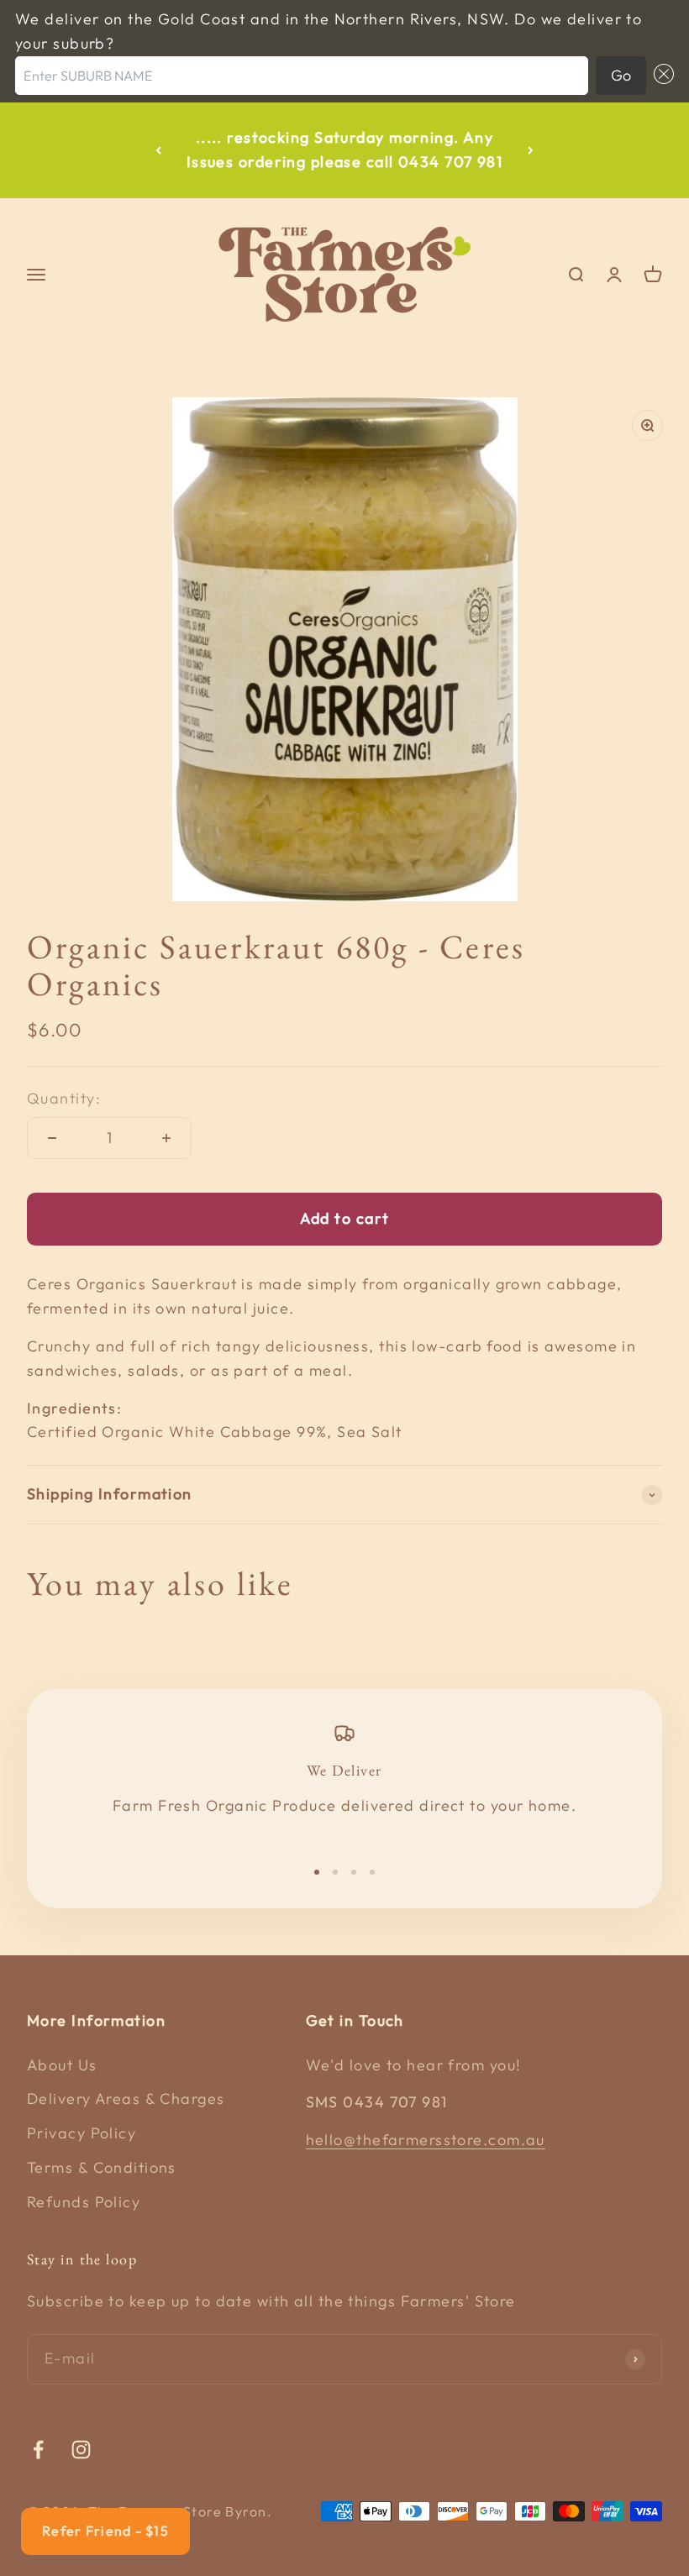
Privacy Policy (82, 2133)
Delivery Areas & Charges (126, 2099)
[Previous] (158, 150)
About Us (62, 2065)
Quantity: (64, 1098)
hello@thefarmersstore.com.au (426, 2140)
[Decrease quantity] (52, 1138)
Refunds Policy (84, 2202)
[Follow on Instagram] (81, 2450)
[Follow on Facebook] (38, 2450)
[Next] (531, 150)
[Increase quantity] (166, 1138)
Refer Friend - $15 (105, 2531)
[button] (660, 76)
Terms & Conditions (102, 2167)
